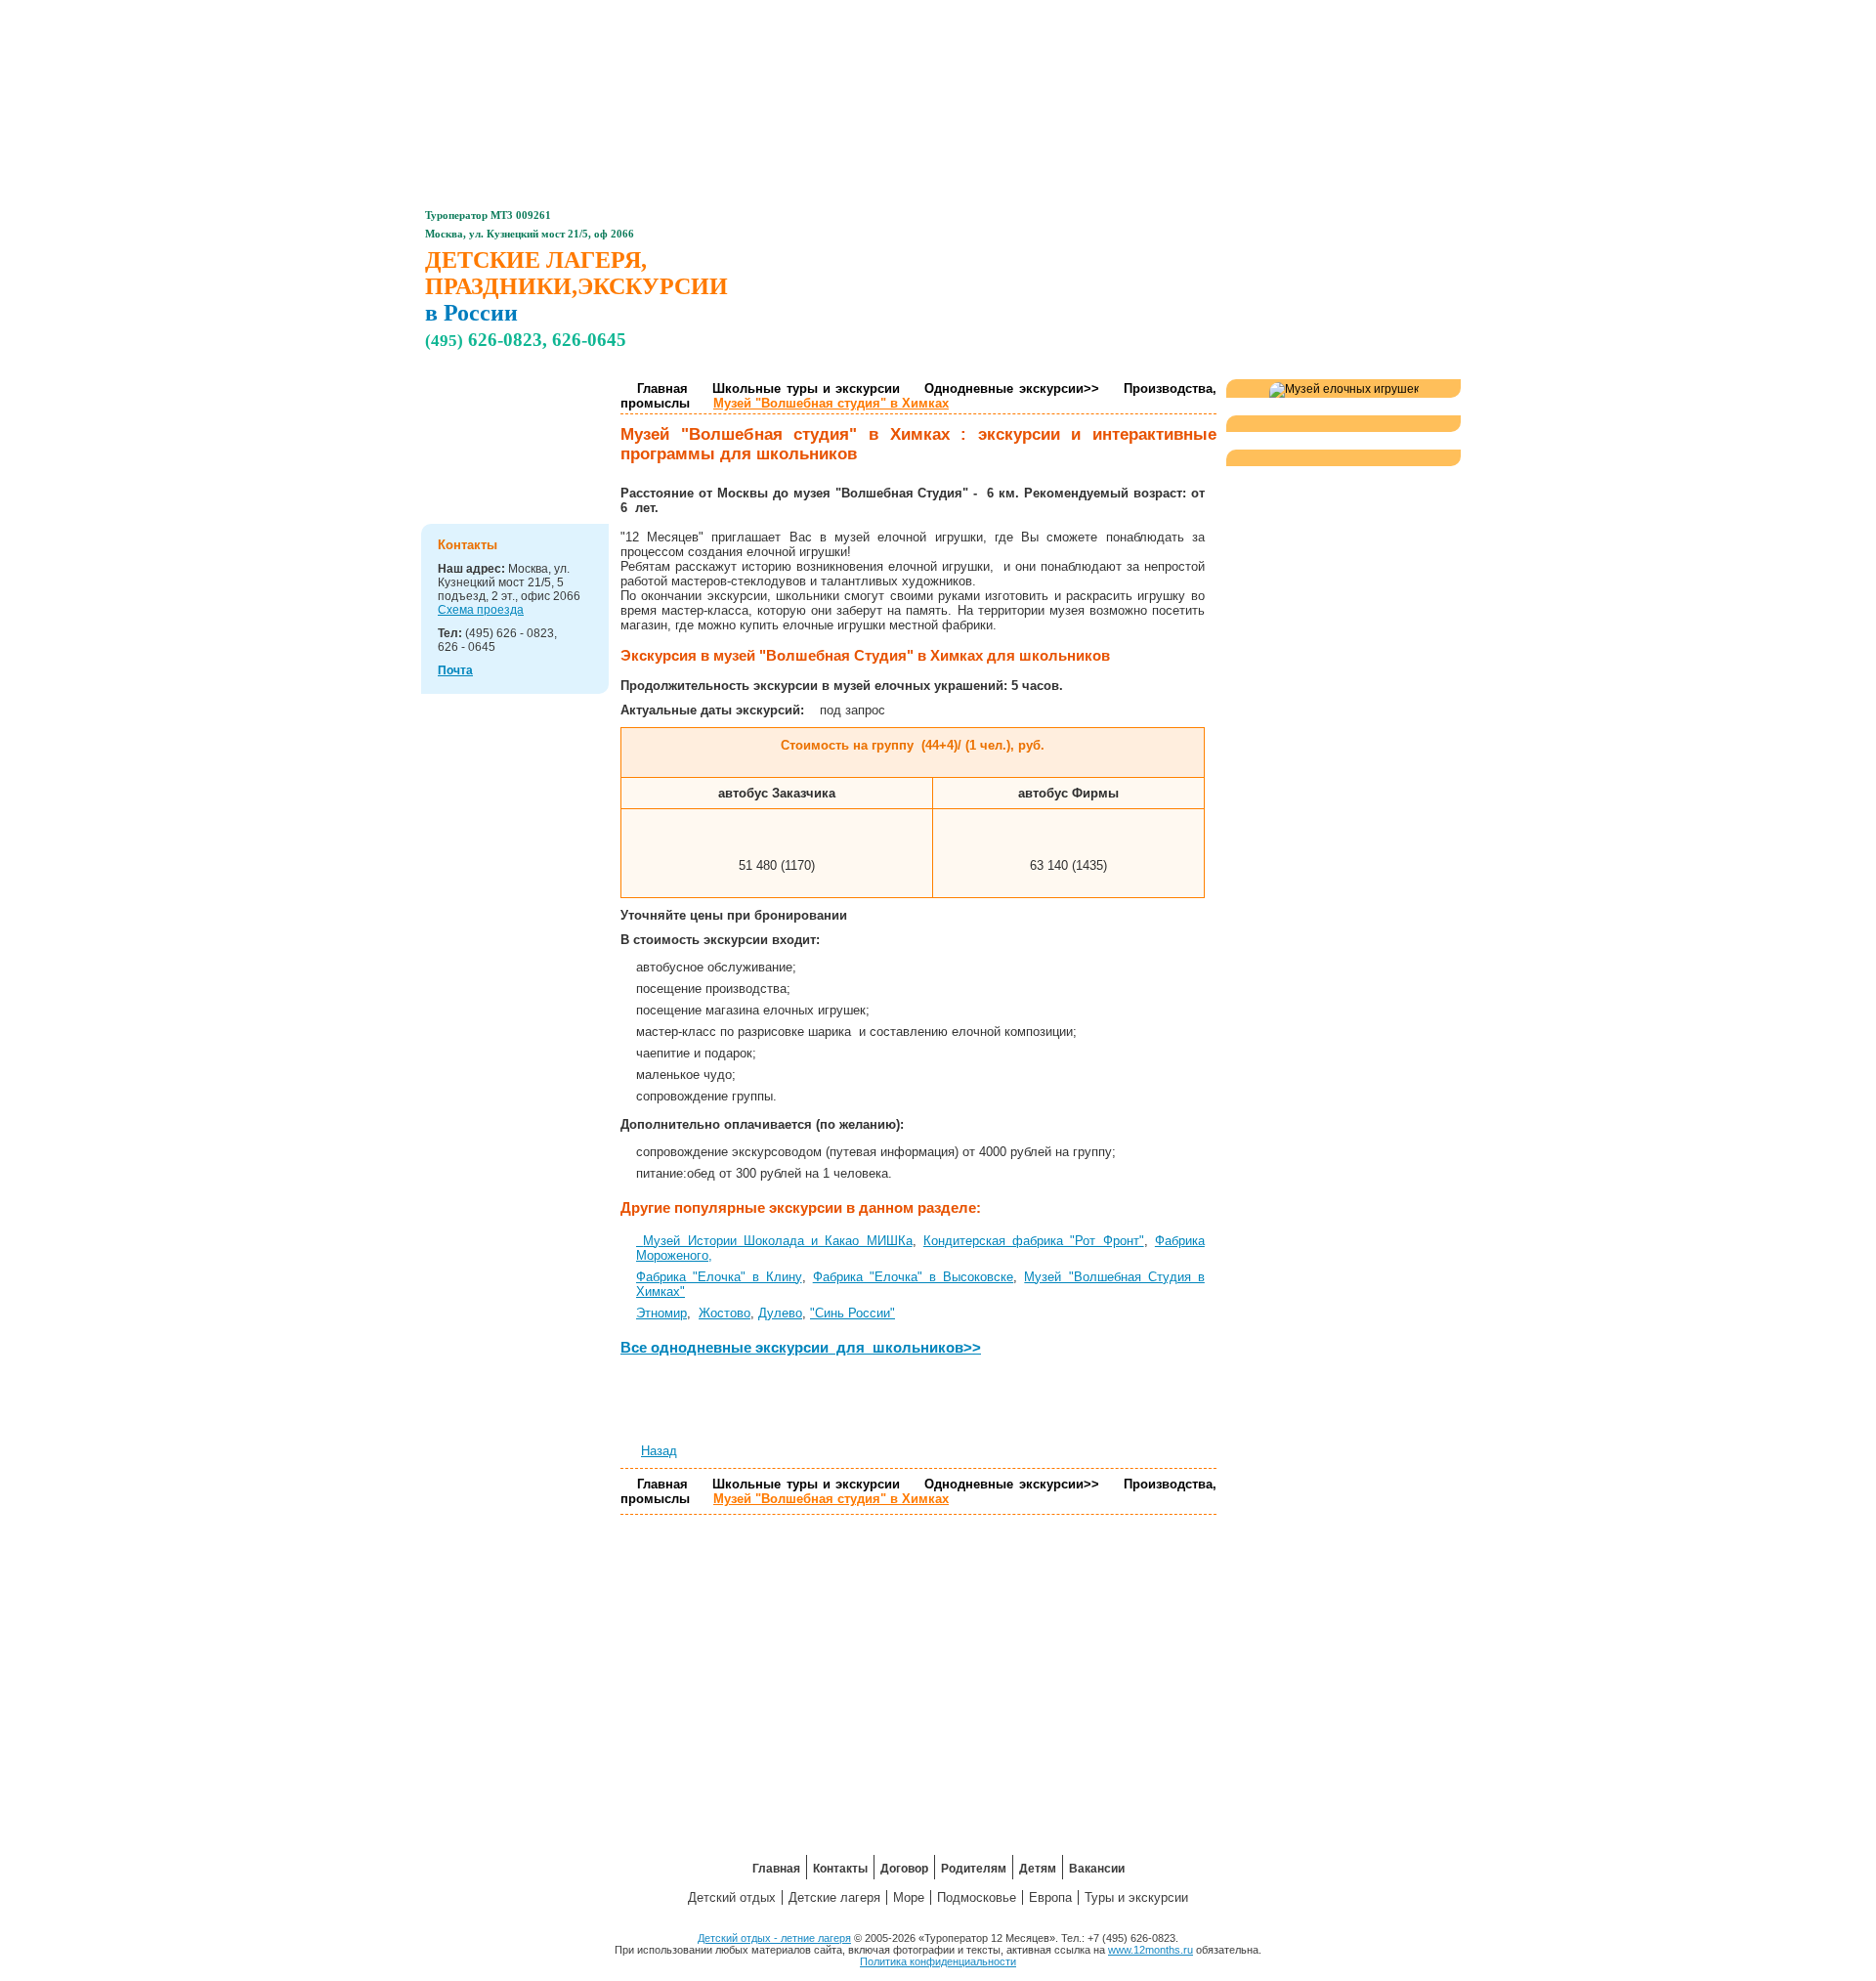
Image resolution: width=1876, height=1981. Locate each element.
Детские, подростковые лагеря (537, 405)
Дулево (780, 1313)
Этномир (661, 1313)
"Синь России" (853, 1313)
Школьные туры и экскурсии (806, 388)
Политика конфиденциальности (938, 1961)
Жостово (725, 1313)
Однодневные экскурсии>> (1011, 388)
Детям (1093, 15)
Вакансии (1197, 15)
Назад (659, 1451)
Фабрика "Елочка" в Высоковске (914, 1277)
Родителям (990, 15)
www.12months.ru (1151, 1950)
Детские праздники (525, 461)
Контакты (783, 15)
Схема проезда (481, 610)
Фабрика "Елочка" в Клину (719, 1277)
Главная (679, 15)
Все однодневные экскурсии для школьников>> (801, 1347)
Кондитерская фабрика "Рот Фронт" (1034, 1241)
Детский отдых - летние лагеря (774, 1938)
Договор (886, 15)
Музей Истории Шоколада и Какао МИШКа (777, 1241)
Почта (455, 670)
